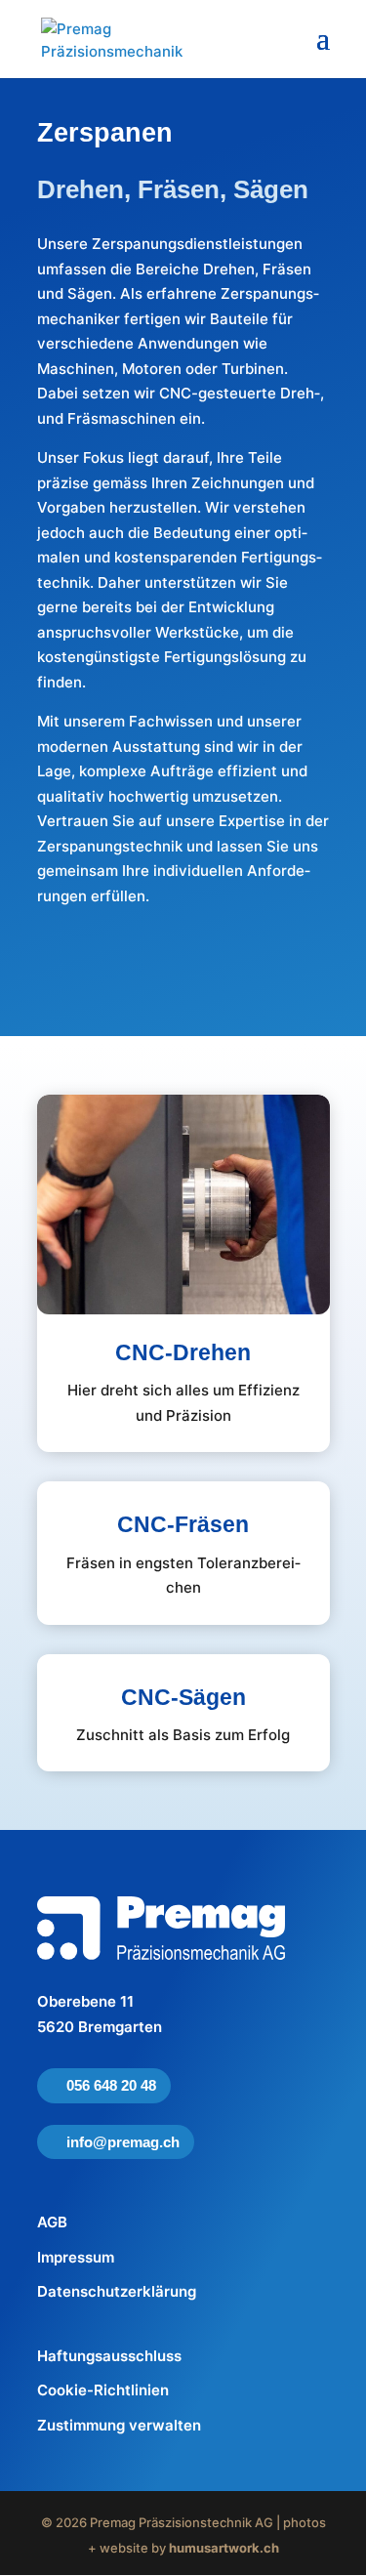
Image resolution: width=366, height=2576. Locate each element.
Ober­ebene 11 (85, 2001)
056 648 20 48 (111, 2085)
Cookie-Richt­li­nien (103, 2390)
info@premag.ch (123, 2142)
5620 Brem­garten (100, 2027)
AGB (52, 2222)
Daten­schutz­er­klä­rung (117, 2291)
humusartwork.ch (224, 2548)
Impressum (76, 2257)
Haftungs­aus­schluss (109, 2356)
